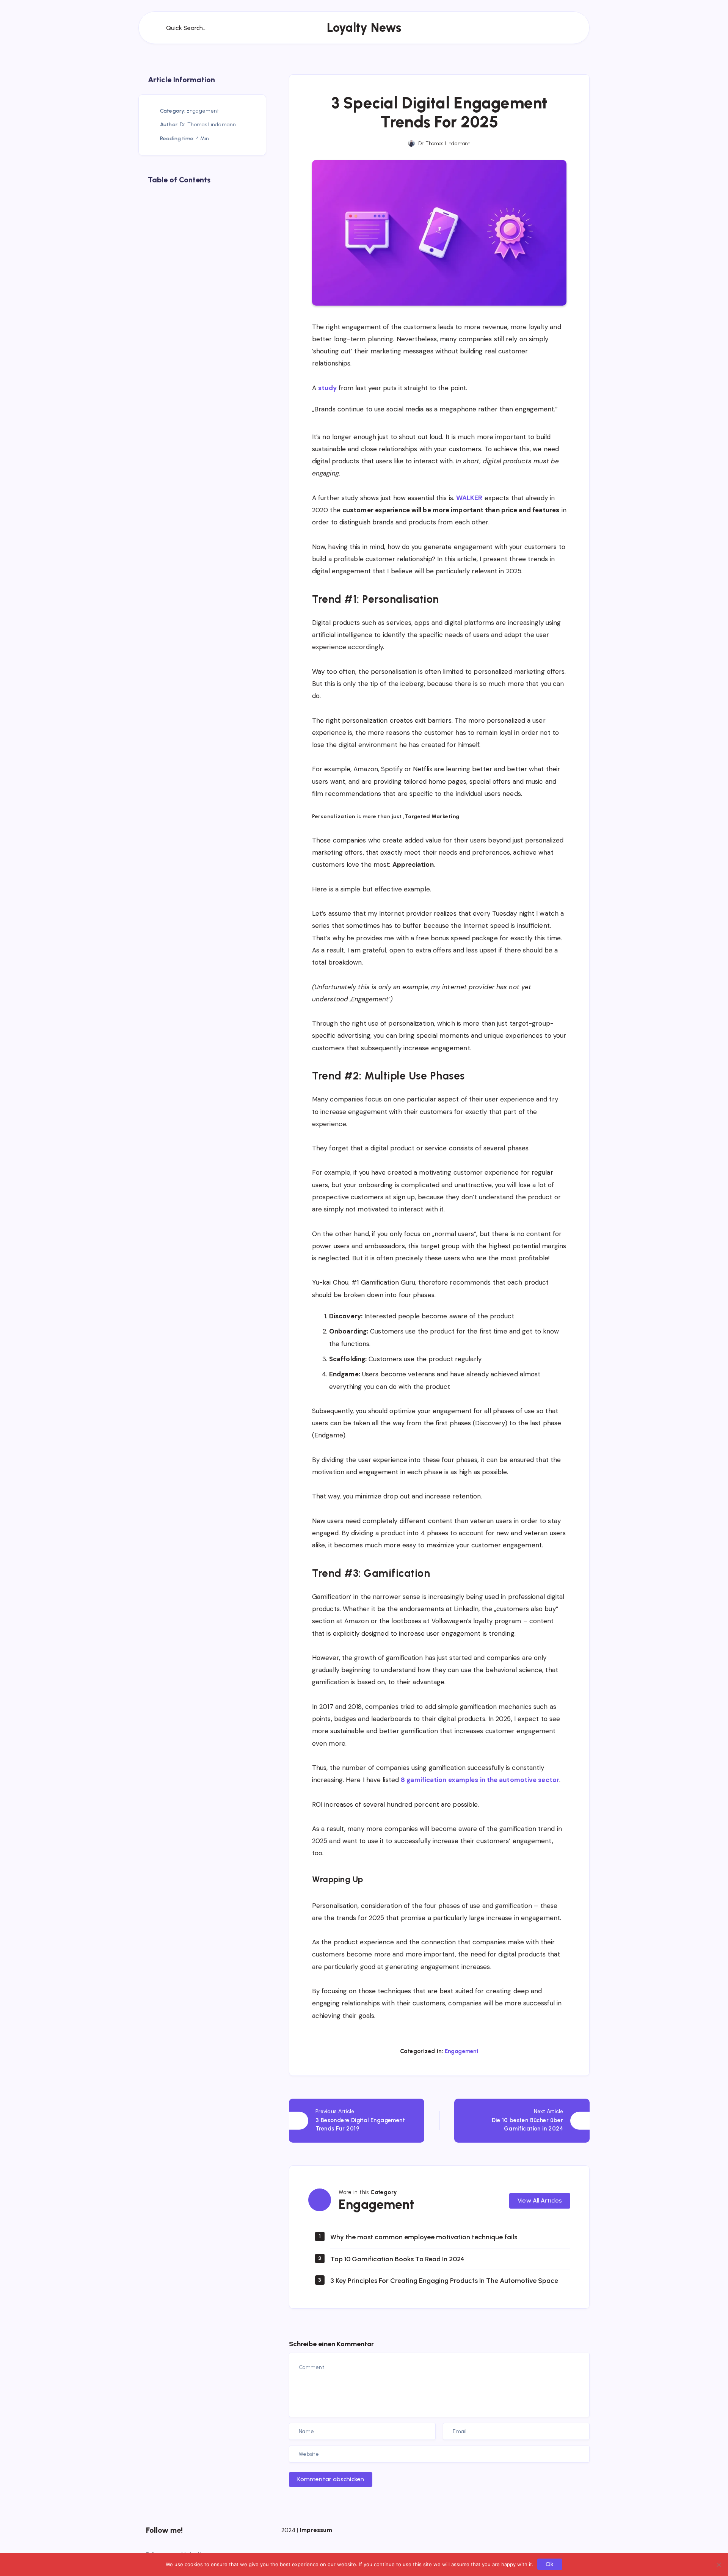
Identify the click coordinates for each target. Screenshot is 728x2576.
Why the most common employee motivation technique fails (424, 2237)
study (327, 388)
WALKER (469, 498)
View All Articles (540, 2200)
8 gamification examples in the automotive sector (480, 1780)
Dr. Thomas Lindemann (208, 125)
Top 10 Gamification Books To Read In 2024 (397, 2259)
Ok (550, 2564)
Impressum (316, 2530)
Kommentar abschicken (331, 2479)
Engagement (462, 2051)
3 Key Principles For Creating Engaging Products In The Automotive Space (444, 2281)
